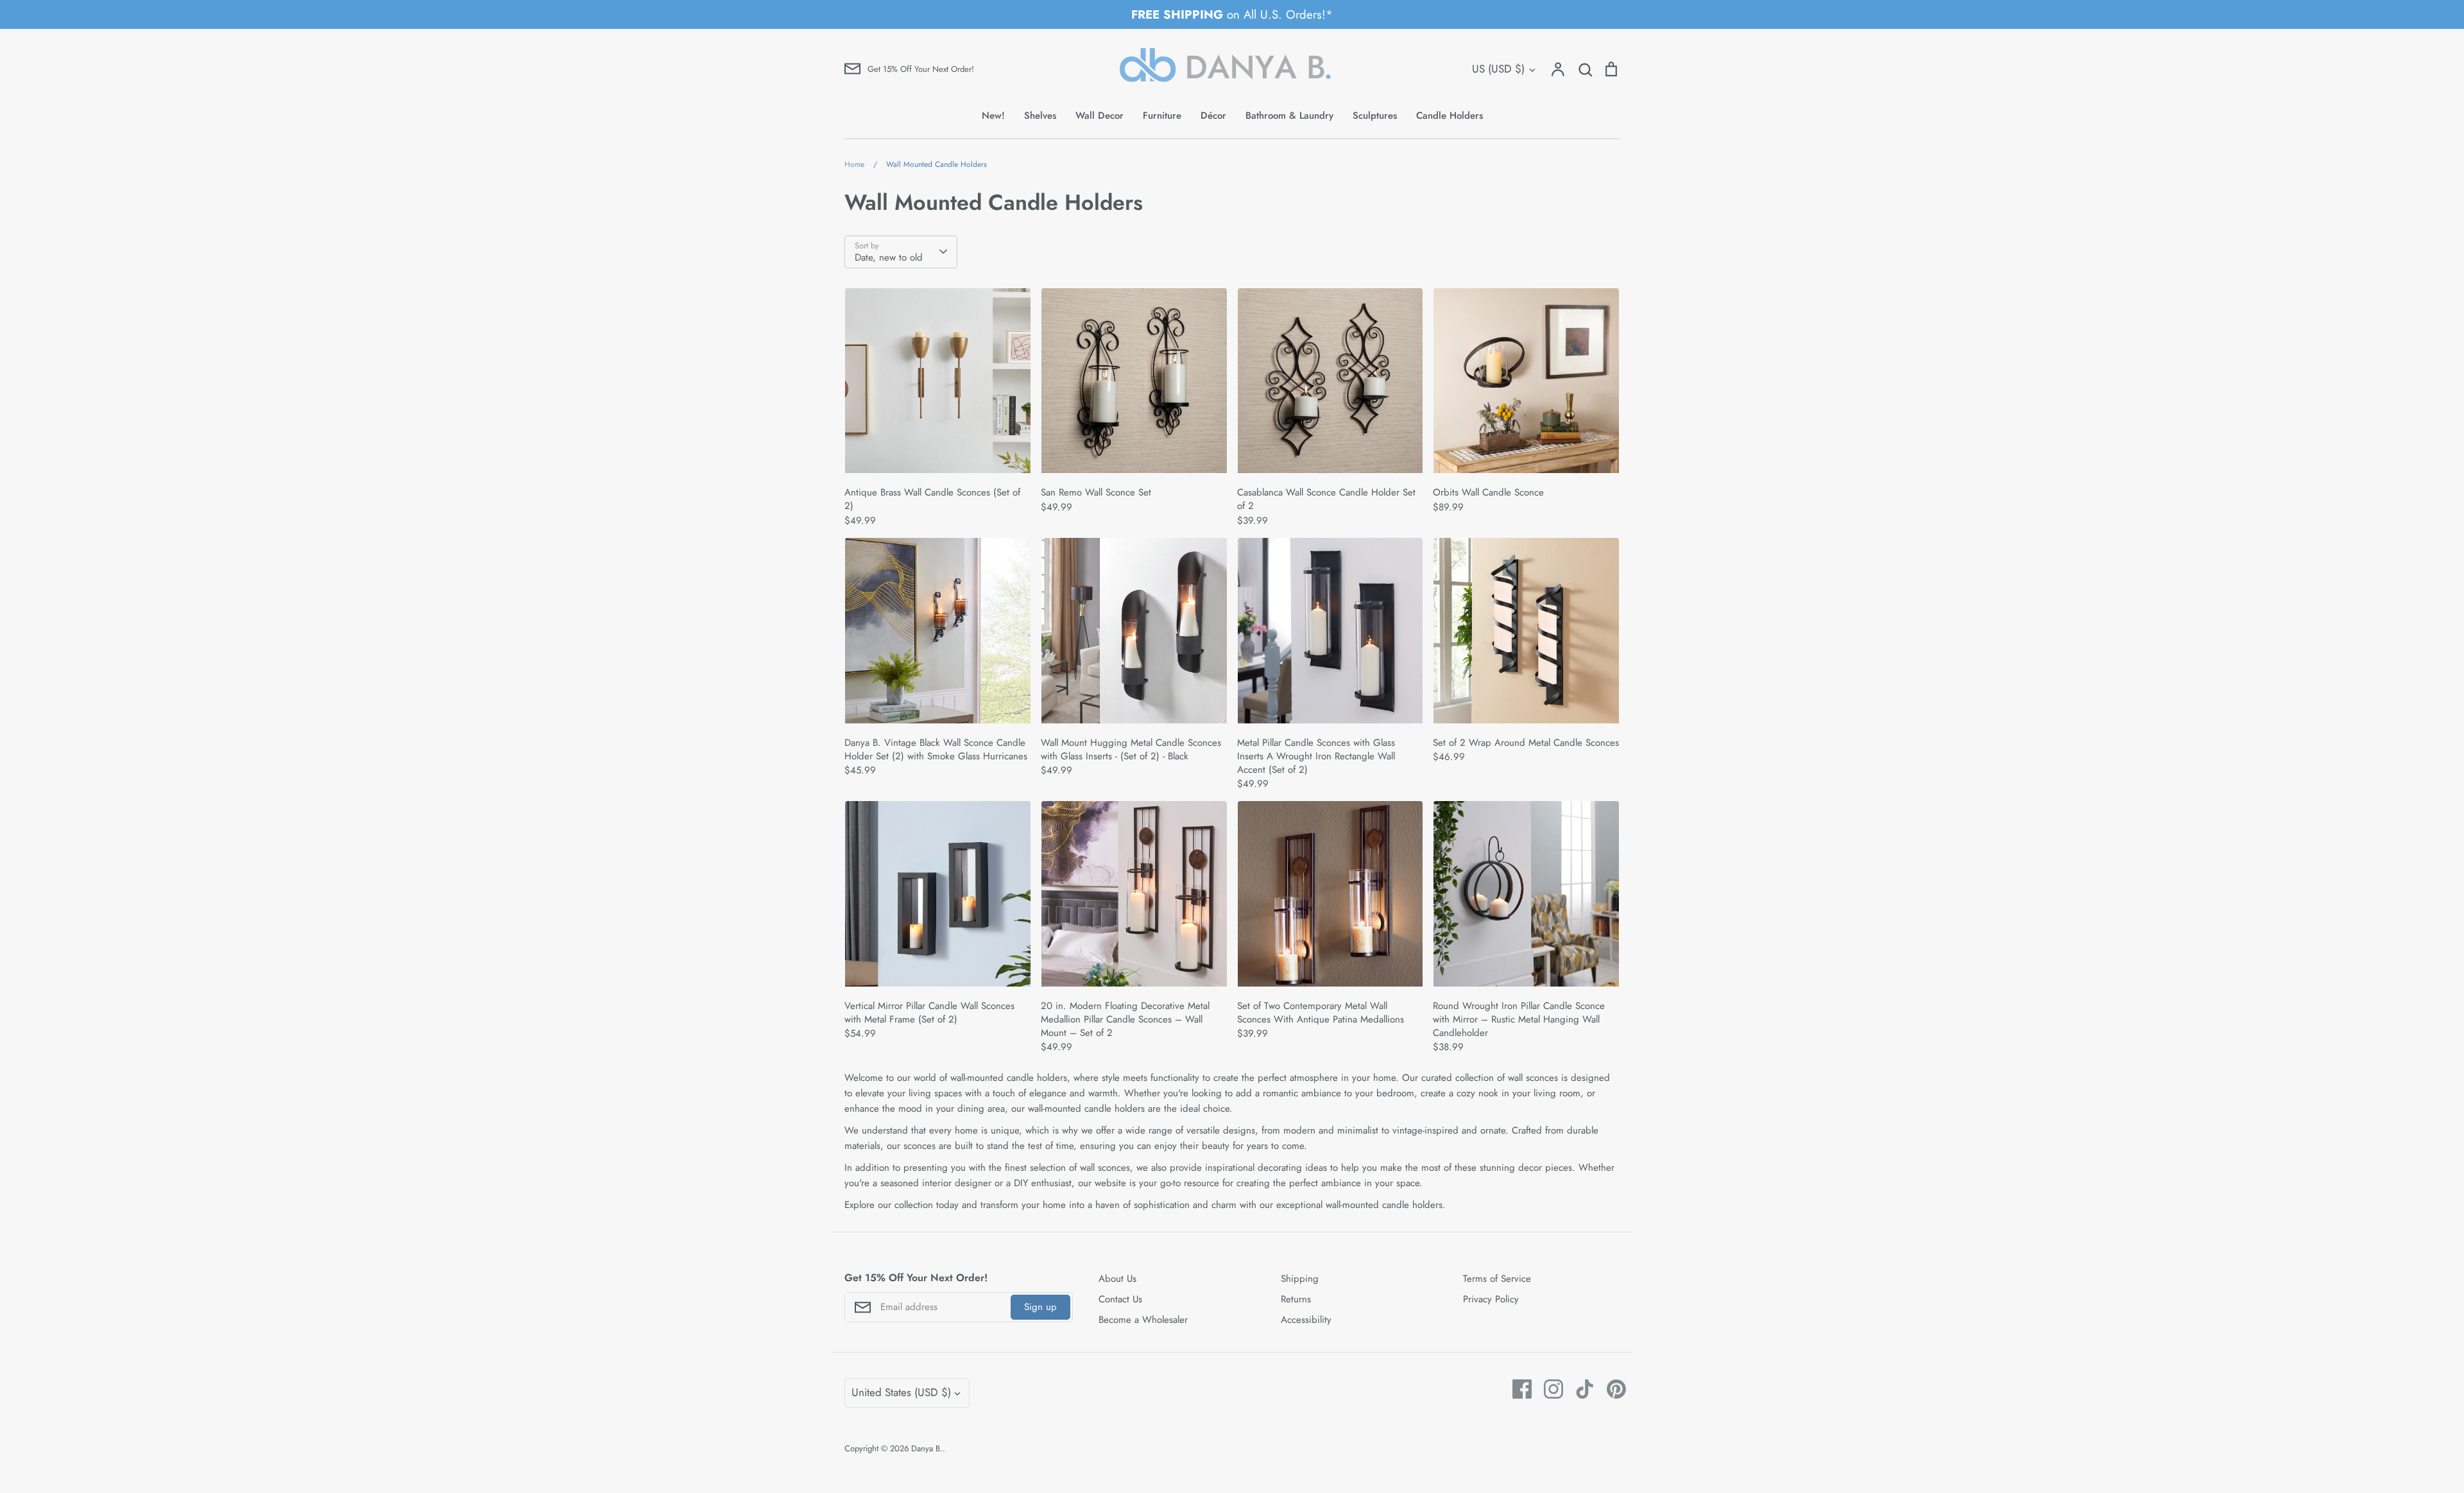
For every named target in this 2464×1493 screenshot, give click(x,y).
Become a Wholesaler (1143, 1320)
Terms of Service (1497, 1279)
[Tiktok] (1580, 1389)
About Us (1117, 1279)
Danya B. (927, 1448)
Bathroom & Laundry (1289, 116)
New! (993, 116)
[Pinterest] (1612, 1389)
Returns (1296, 1299)
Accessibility (1306, 1320)
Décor (1213, 116)
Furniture (1162, 116)
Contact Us (1120, 1299)
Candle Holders (1450, 116)
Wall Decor (1099, 116)
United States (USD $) (901, 1392)
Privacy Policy (1491, 1299)
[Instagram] (1549, 1389)
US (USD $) (1498, 69)
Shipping (1300, 1279)
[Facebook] (1517, 1389)
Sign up (1040, 1307)
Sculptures (1375, 116)
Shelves (1040, 116)
